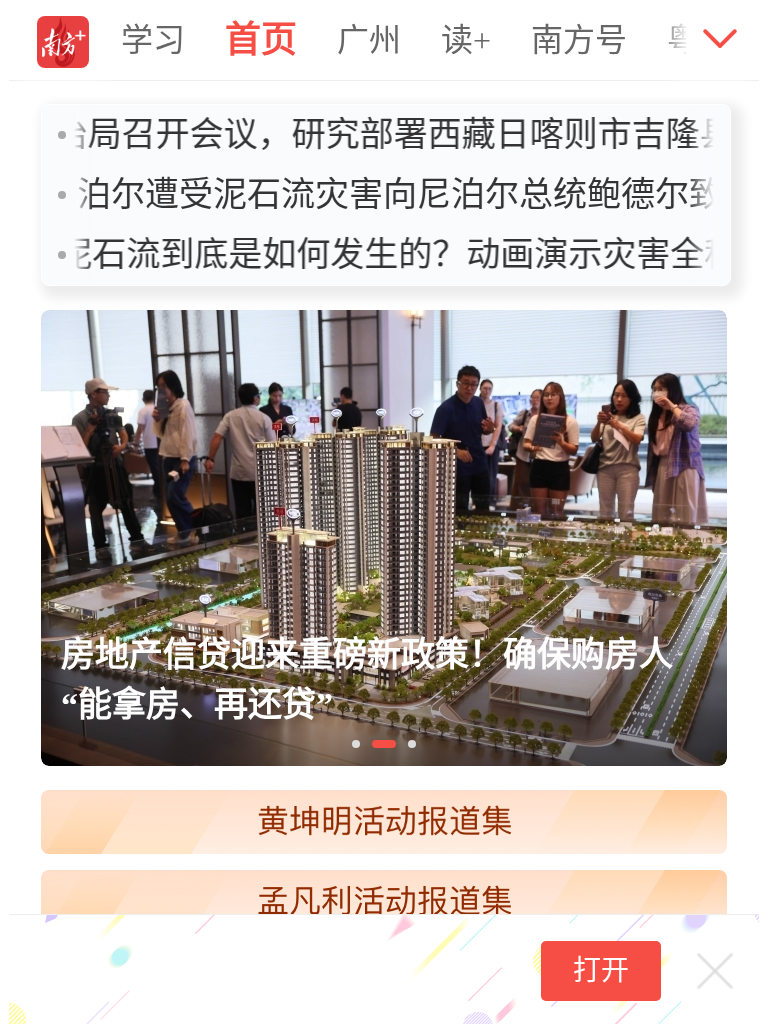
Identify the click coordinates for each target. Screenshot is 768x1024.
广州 (369, 40)
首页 (261, 40)
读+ (466, 40)
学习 (153, 40)
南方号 (579, 40)
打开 (601, 970)
